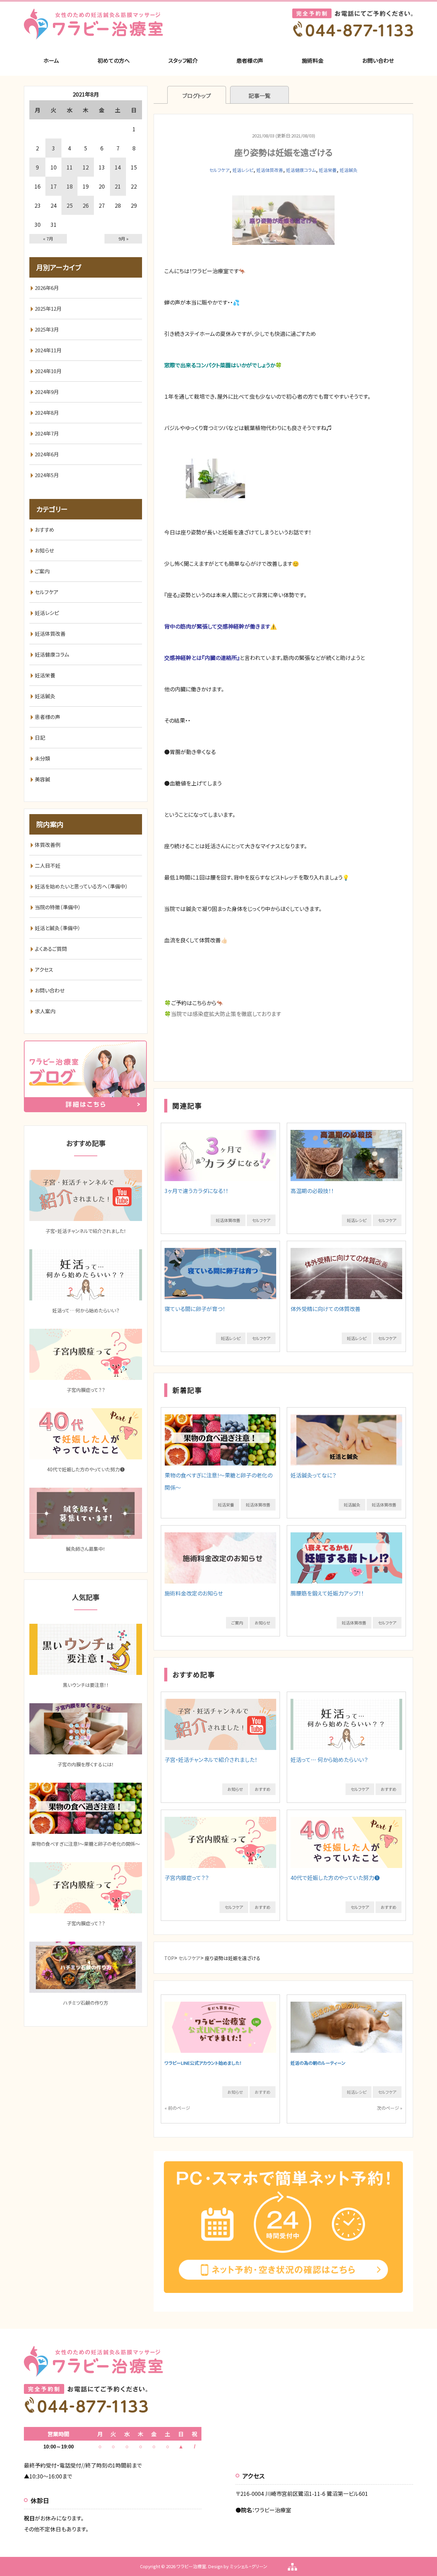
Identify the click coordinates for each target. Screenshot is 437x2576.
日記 (40, 738)
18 (70, 186)
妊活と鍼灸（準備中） (58, 928)
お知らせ (263, 1623)
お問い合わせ (378, 60)
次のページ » (390, 2108)
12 (86, 167)
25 (70, 205)
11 (70, 167)
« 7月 (48, 239)
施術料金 (313, 60)
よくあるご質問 (51, 949)
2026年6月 (47, 288)
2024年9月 (47, 392)
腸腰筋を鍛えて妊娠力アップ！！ (327, 1593)
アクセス (44, 969)
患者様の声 (250, 60)
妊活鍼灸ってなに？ (313, 1475)
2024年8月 (47, 413)
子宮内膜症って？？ (187, 1878)
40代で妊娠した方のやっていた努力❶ (335, 1878)
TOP (169, 1958)
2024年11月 (48, 350)
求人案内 (45, 1011)
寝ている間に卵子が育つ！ (195, 1309)
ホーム (51, 60)
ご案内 (237, 1623)
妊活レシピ (243, 170)
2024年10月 (48, 371)
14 (118, 167)
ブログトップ (197, 95)
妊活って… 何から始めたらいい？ (329, 1760)
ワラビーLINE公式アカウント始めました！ (203, 2063)
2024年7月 (47, 433)
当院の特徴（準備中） (58, 907)
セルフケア (219, 170)
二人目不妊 (48, 865)
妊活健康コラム (301, 170)
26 (86, 205)
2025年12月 (48, 308)
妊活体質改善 (270, 170)
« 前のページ (177, 2108)
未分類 (43, 758)
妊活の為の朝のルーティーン (318, 2063)
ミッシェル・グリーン (249, 2566)
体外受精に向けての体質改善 (326, 1309)
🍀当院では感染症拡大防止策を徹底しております (223, 1014)
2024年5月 (47, 475)
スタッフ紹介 (183, 60)
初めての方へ (114, 60)
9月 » (123, 239)
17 (54, 186)
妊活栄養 (328, 170)
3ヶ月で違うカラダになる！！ (196, 1191)
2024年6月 (47, 454)
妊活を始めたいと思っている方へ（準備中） (81, 886)
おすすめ (263, 1789)
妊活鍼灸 (349, 170)
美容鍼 (43, 779)
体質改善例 (48, 845)
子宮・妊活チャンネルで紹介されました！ (211, 1760)
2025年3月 (47, 329)
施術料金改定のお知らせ (194, 1593)
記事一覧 (259, 95)
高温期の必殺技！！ (312, 1191)
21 (118, 186)
